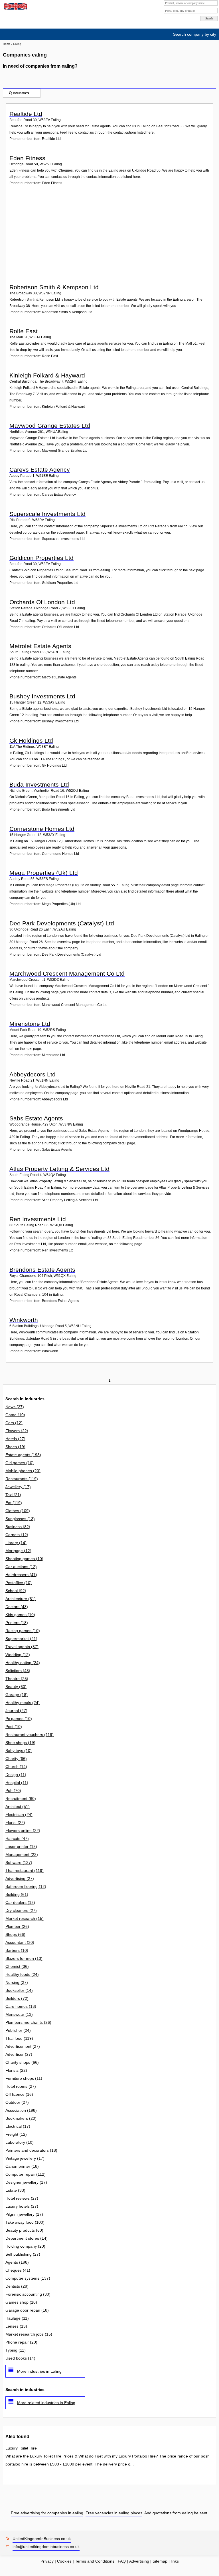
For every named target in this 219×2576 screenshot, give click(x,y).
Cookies (64, 2561)
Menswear (19, 2014)
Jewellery (18, 1487)
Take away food (25, 2222)
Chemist (17, 1966)
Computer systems (28, 2278)
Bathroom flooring (26, 1886)
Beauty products (24, 2230)
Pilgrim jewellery (24, 2214)
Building (17, 1894)
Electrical (18, 2126)
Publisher (18, 2030)
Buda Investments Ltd (39, 784)
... (5, 77)
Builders (17, 1998)
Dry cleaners (21, 1910)
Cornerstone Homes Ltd (42, 829)
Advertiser (19, 2054)
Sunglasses (20, 1519)
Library (16, 1543)
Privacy (47, 2561)
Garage (17, 1695)
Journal (16, 1711)
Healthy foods (22, 1974)
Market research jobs (29, 2334)
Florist (15, 1823)
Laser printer (21, 1846)
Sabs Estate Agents (36, 1118)
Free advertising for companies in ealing (47, 2513)
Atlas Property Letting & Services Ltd (59, 1169)
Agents (17, 2262)
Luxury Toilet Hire (21, 2448)
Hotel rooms (21, 2086)
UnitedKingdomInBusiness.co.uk (42, 2539)
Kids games (20, 1615)
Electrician (19, 1815)
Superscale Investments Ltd (47, 514)
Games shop (21, 2302)
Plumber (17, 1926)
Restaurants (22, 1479)
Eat (14, 1503)
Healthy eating (23, 1663)
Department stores (27, 2238)
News (15, 1407)
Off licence (19, 2094)
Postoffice (19, 1583)
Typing (16, 2350)
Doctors (17, 1607)
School (16, 1591)
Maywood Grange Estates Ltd (50, 426)
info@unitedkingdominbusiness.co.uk (46, 2547)
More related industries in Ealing (46, 2403)
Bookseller (19, 1990)
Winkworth (24, 1320)
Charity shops (22, 2062)
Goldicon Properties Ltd (41, 558)
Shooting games (24, 1559)
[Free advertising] (15, 6)
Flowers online (23, 1830)
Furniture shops (24, 2078)
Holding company (25, 2246)
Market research (25, 1918)
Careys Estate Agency (40, 470)
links (175, 2561)
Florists (16, 2070)
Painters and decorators (31, 2150)
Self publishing (23, 2254)
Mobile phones (23, 1471)
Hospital (17, 1783)
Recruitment (21, 1799)
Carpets (17, 1535)
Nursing (17, 1982)
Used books (20, 2358)
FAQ (122, 2561)
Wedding (18, 1655)
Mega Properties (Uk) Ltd (44, 873)
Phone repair (21, 2342)
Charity (16, 1759)
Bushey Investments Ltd (42, 696)
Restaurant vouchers (30, 1735)
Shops (15, 1934)
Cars (14, 1423)
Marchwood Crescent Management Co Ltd (67, 973)
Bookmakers (21, 2118)
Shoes (15, 1447)
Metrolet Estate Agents (40, 646)
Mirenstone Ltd (30, 1024)
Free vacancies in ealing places (114, 2513)
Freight (16, 2134)
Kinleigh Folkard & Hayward (47, 375)
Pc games (19, 1719)
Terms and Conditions (95, 2561)
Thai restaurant (25, 1870)
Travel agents (22, 1647)
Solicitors (18, 1671)
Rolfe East (24, 331)
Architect (18, 1807)
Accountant (20, 1942)
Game (15, 1415)
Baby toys (19, 1751)
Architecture (21, 1599)
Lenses (16, 2326)
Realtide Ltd (26, 114)
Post (14, 1727)
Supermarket (21, 1639)
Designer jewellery (26, 2182)
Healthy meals (23, 1703)
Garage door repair (27, 2310)
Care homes (21, 2006)
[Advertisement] (110, 239)
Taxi (13, 1495)
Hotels (15, 1439)
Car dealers (20, 1902)
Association (21, 2110)
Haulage (17, 2318)
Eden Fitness (27, 158)
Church (16, 1767)
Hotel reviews (22, 2198)
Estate (15, 2190)
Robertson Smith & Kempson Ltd (54, 287)
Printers (17, 1623)
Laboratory (20, 2142)
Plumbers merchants (28, 2022)
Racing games (23, 1631)
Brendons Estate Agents (42, 1270)
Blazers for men (24, 1958)
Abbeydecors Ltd (33, 1074)
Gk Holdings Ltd (31, 741)
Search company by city (195, 34)
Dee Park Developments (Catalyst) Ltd (62, 923)
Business (18, 1527)
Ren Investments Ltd (38, 1219)
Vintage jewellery (25, 2158)
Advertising (20, 1878)
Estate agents (23, 1455)
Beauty (16, 1687)
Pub (13, 1791)
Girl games (20, 1463)
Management (22, 1854)
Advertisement (23, 2046)
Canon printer (22, 2166)
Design (16, 1775)
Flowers (17, 1431)
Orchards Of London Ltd (42, 602)
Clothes (18, 1511)
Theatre (17, 1679)
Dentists (17, 2286)
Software (19, 1862)
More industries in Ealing (39, 2371)
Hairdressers (21, 1575)
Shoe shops (20, 1743)
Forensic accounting (28, 2294)
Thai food (19, 2038)
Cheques (18, 2270)
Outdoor (17, 2102)
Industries (21, 93)
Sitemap (160, 2561)
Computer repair (26, 2174)
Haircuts (17, 1838)
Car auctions (21, 1567)
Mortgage (18, 1551)
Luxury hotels (22, 2206)
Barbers (17, 1950)
